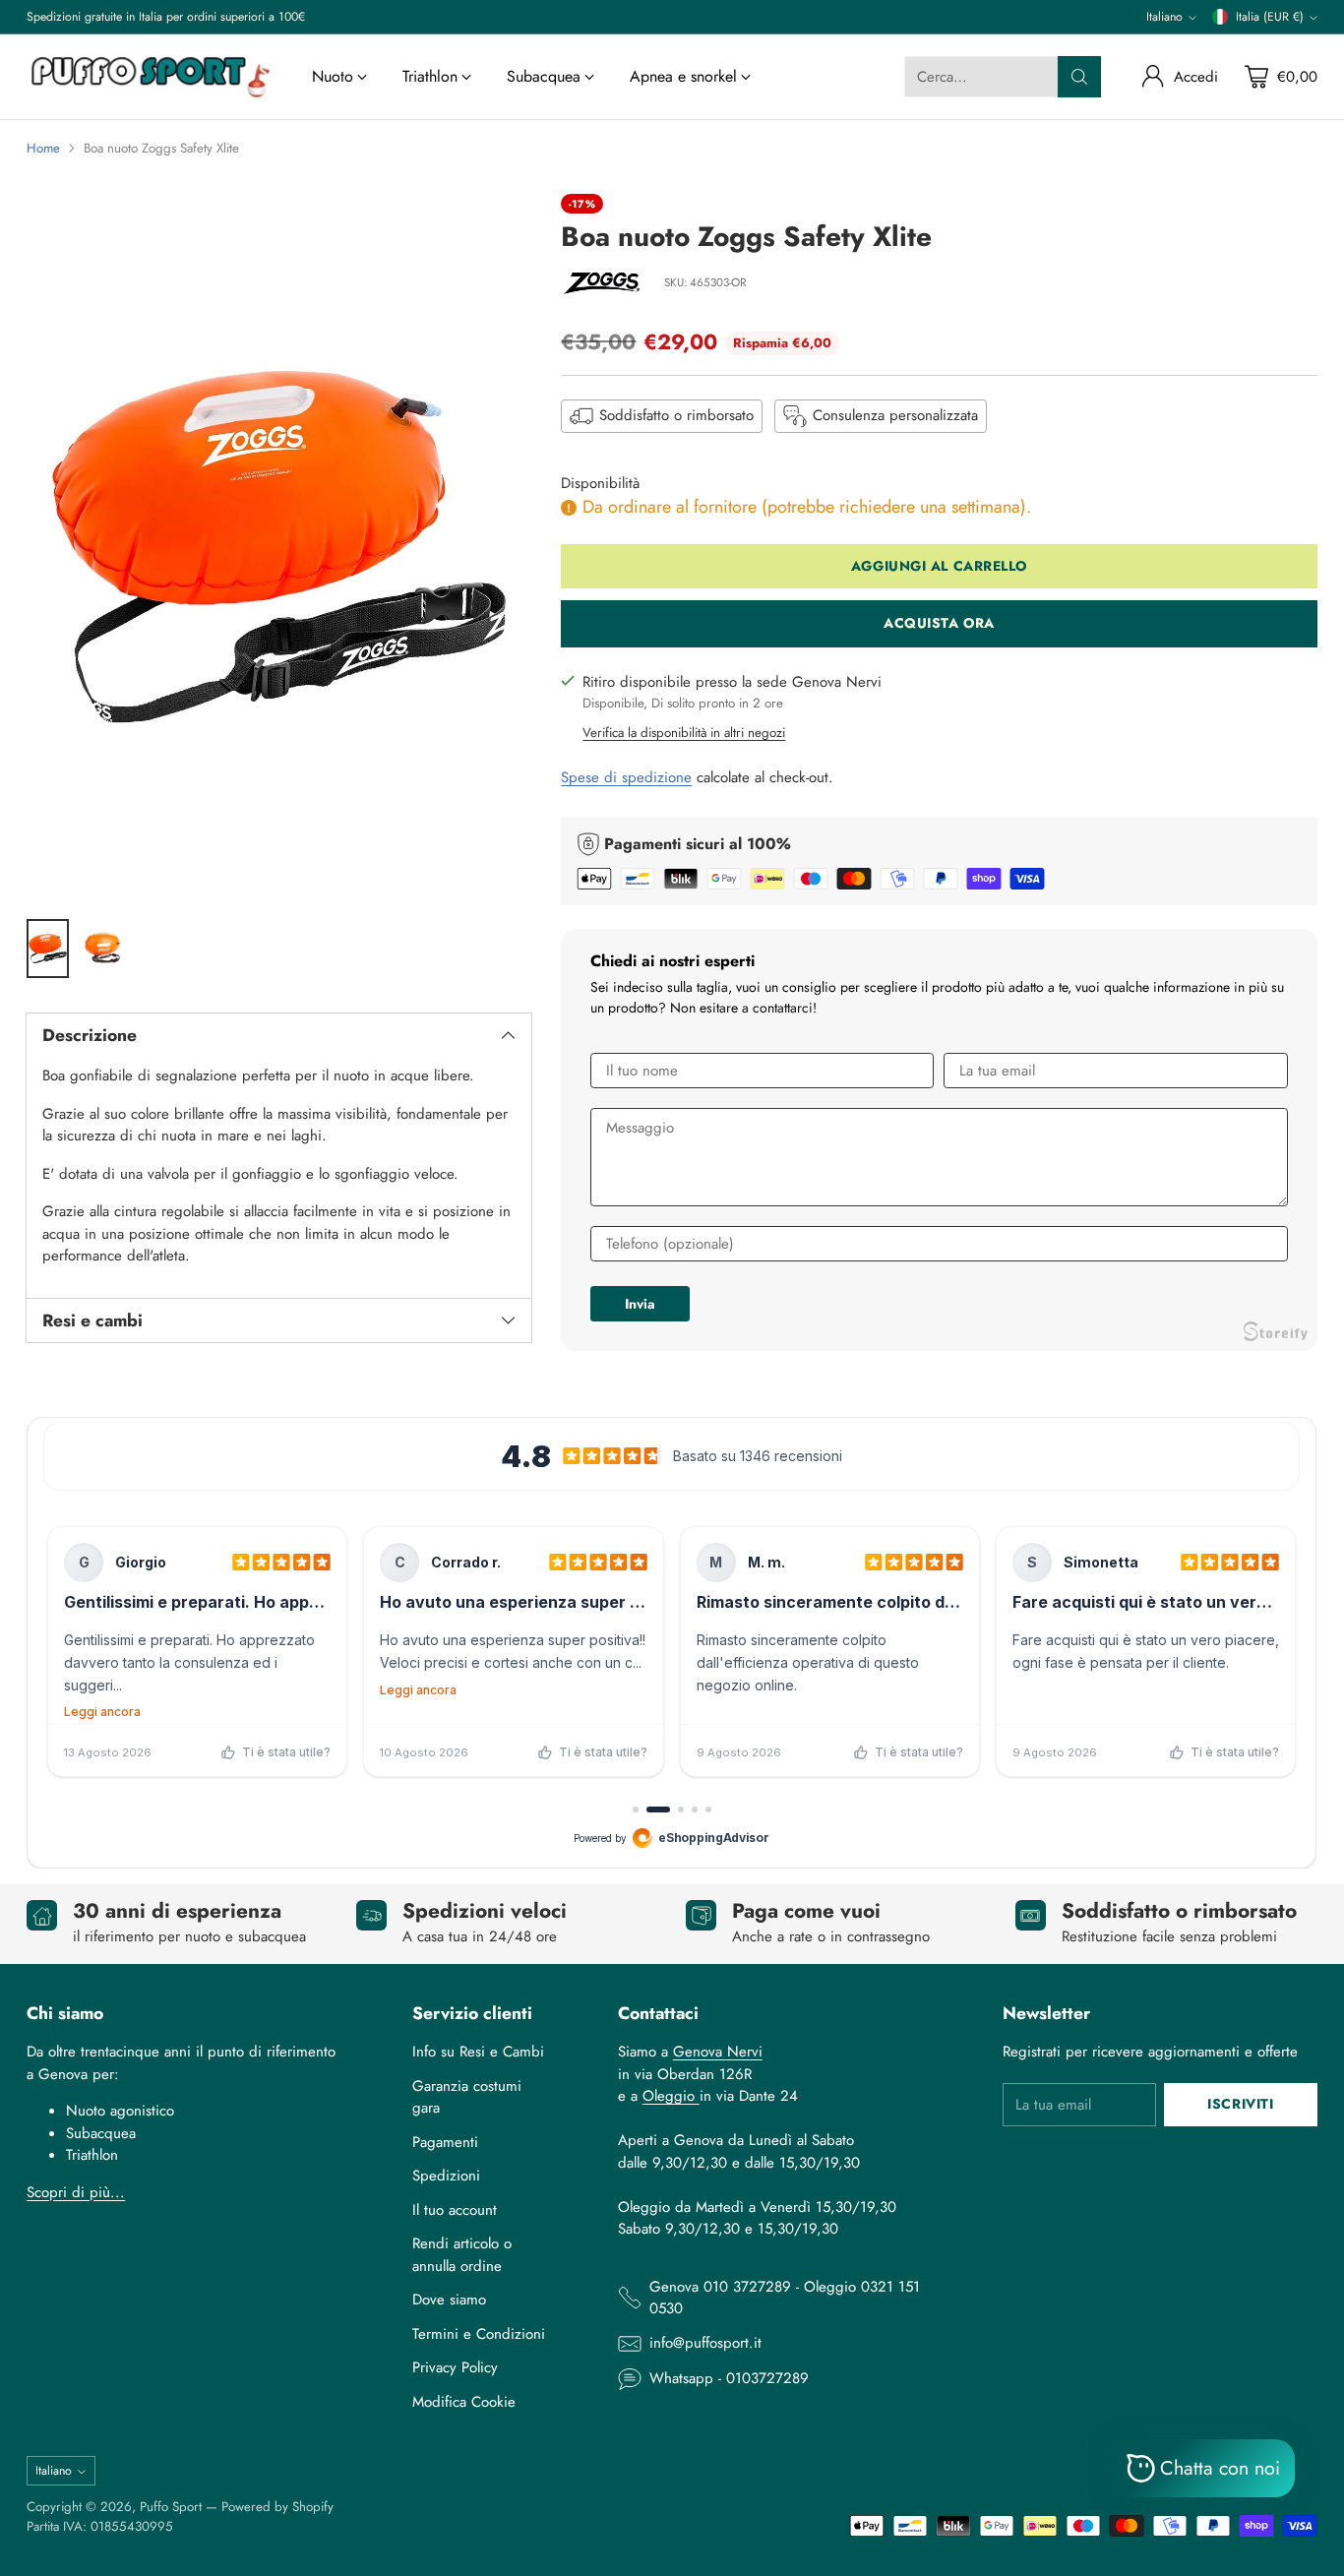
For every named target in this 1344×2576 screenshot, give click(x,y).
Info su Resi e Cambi (478, 2052)
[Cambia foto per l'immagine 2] (102, 949)
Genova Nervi (718, 2052)
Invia (640, 1304)
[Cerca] (1079, 77)
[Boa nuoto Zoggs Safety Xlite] (278, 547)
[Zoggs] (605, 285)
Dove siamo (449, 2300)
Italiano (1164, 17)
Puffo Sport (171, 2507)
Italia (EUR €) (1270, 17)
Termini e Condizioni (479, 2334)
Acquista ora (939, 624)
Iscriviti (1240, 2104)
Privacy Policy (455, 2367)
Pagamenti (445, 2142)
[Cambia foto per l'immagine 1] (48, 949)
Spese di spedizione (626, 778)
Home (43, 148)
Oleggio (671, 2096)
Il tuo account (455, 2210)
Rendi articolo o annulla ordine (462, 2255)
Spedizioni (446, 2176)
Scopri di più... (76, 2192)
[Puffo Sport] (150, 77)
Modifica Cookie (464, 2402)
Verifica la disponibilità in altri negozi (684, 733)
